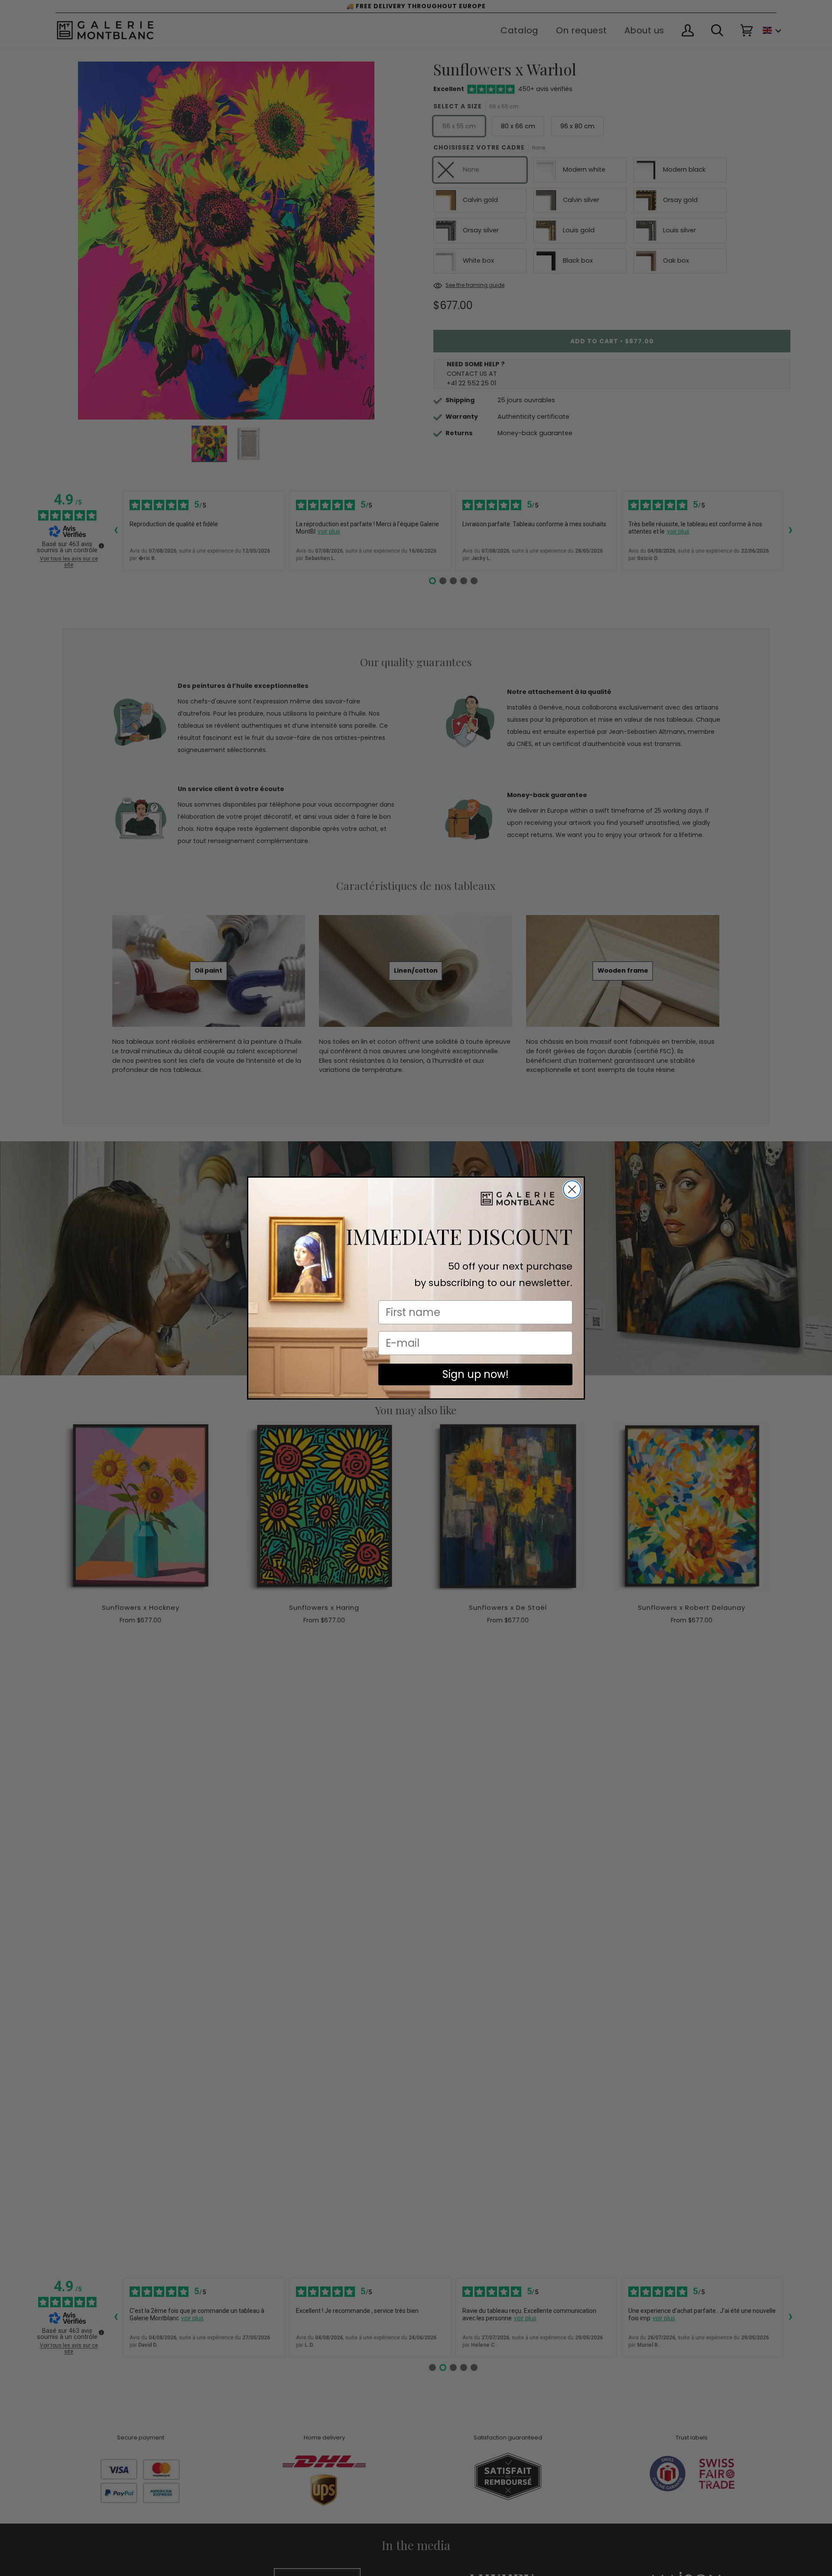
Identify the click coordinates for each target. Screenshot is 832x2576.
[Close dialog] (572, 1189)
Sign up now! (476, 1374)
